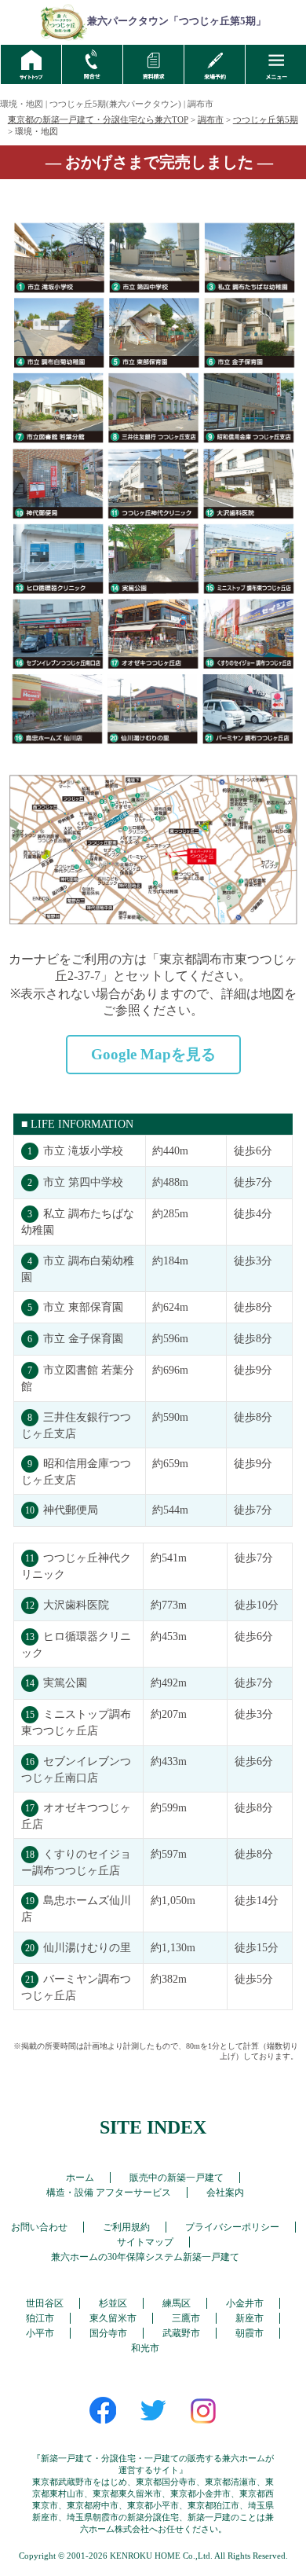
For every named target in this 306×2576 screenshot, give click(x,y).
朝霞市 (250, 2333)
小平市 (40, 2333)
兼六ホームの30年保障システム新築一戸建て (145, 2257)
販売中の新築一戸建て (177, 2178)
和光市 (145, 2348)
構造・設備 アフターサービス (109, 2193)
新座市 (250, 2318)
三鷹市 (186, 2318)
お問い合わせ (39, 2227)
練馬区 (177, 2303)
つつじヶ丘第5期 (266, 119)
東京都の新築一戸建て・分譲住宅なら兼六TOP (98, 119)
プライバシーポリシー (232, 2227)
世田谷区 (45, 2303)
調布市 (211, 119)
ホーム (80, 2178)
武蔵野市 (181, 2333)
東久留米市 (113, 2318)
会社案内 (225, 2193)
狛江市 (40, 2318)
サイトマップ (145, 2242)
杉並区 (113, 2303)
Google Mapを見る (153, 1054)
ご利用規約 (126, 2227)
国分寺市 (108, 2333)
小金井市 (245, 2303)
